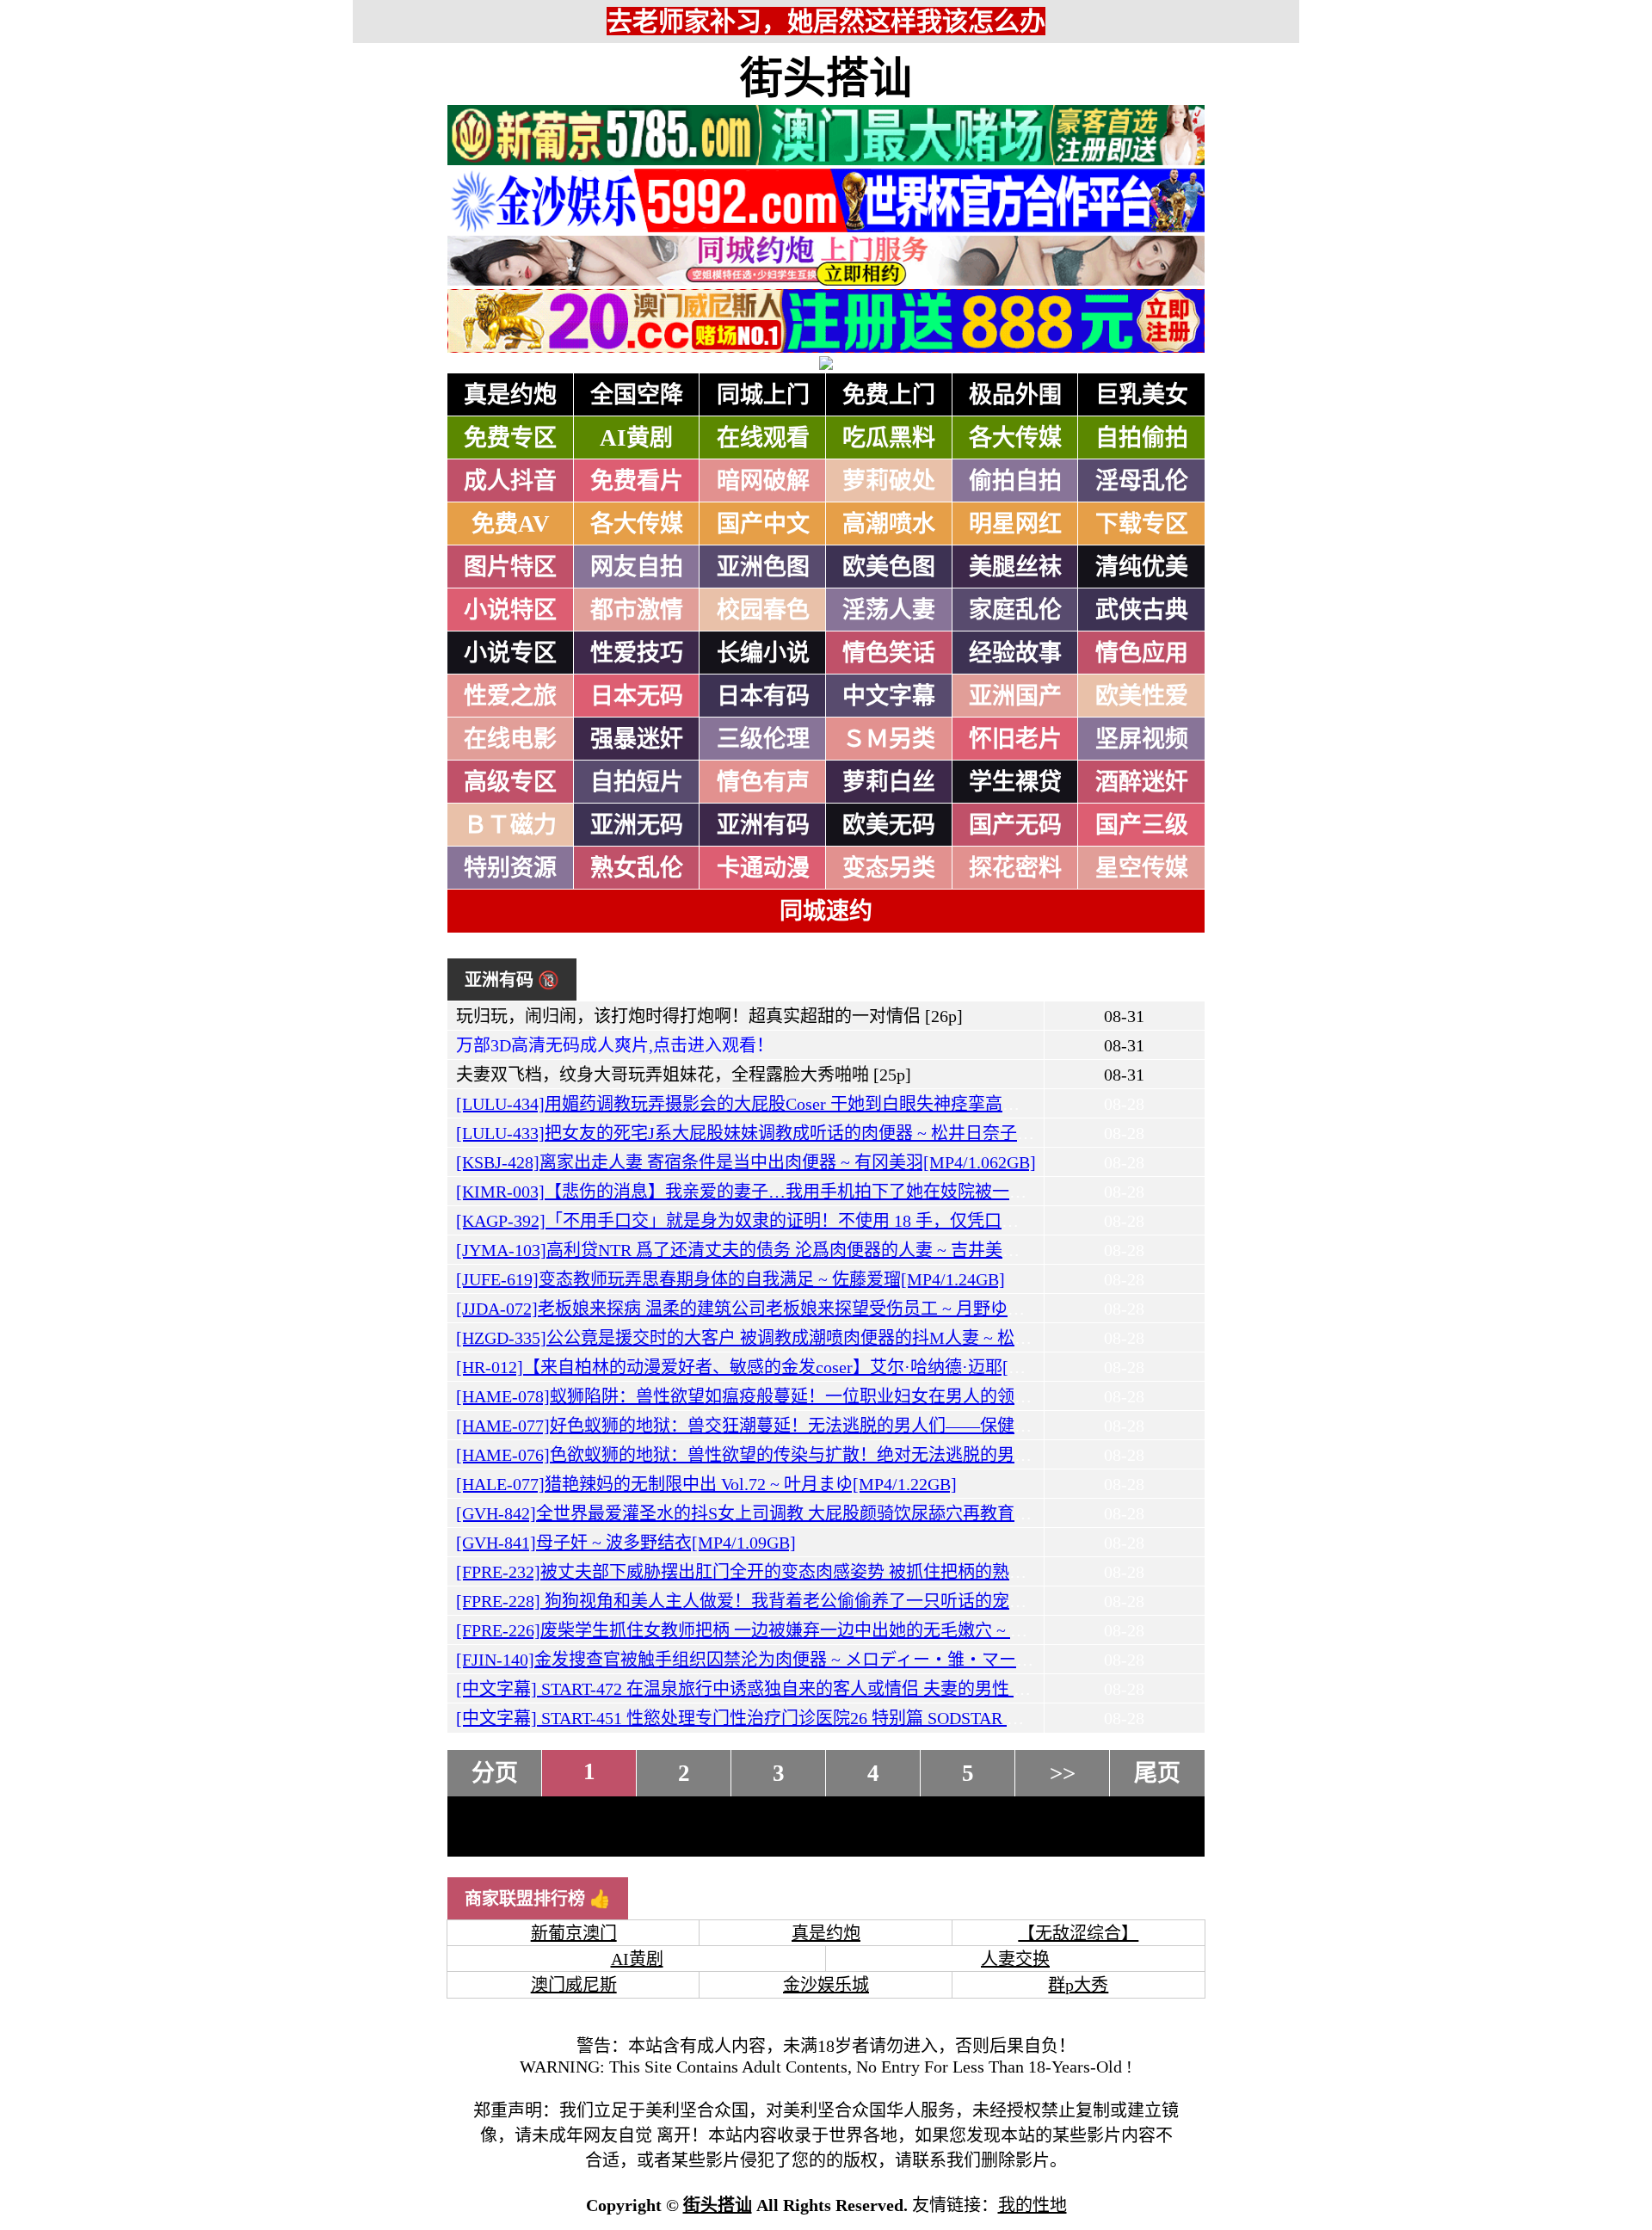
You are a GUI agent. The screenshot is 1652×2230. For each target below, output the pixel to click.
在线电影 (510, 739)
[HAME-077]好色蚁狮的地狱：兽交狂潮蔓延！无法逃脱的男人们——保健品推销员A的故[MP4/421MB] (844, 1426)
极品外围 (1015, 395)
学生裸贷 (1015, 782)
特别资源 (510, 868)
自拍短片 (637, 782)
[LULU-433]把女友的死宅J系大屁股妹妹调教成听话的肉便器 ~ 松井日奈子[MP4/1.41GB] (789, 1133)
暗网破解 (763, 481)
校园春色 (763, 610)
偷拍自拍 (1015, 481)
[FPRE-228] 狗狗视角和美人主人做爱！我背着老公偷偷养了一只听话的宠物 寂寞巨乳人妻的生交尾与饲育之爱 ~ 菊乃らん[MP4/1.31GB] (968, 1601)
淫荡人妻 (889, 610)
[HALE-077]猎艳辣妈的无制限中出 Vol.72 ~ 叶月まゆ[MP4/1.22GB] (706, 1484)
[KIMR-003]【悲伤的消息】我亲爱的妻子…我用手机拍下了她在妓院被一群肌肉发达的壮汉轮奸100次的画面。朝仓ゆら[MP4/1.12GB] (961, 1192)
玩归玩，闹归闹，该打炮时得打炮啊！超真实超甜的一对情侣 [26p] (709, 1016)
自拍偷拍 (1142, 438)
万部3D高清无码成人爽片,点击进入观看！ (615, 1045)
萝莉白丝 (889, 782)
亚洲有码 (763, 825)
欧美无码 (889, 825)
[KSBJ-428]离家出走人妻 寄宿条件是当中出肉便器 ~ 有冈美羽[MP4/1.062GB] (746, 1162)
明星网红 (1015, 524)
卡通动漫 (763, 868)
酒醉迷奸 (1142, 782)
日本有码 (763, 696)
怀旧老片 (1015, 739)
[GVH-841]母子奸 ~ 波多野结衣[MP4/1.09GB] (626, 1543)
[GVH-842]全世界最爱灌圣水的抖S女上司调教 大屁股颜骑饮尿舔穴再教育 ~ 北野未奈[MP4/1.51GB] (831, 1513)
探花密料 (1015, 868)
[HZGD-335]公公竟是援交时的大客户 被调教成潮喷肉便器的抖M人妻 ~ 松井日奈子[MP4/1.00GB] (822, 1338)
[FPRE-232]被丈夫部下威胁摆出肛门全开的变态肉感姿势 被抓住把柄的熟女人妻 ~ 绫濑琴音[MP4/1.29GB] (854, 1572)
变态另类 (889, 868)
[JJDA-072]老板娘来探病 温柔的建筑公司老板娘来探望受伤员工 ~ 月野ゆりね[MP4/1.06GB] (801, 1309)
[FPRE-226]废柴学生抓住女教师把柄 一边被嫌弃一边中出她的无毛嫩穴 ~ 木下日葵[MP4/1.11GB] (819, 1630)
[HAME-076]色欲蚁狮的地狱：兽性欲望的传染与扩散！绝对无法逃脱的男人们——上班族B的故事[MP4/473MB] (878, 1455)
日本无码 (637, 696)
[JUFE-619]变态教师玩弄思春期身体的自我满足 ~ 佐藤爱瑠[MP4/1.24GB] (730, 1279)
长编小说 (763, 653)
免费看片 (637, 481)
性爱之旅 (510, 696)
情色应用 (1142, 653)
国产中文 (763, 524)
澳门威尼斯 (574, 1985)
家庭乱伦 (1015, 610)
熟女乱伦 (637, 868)
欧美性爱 (1142, 696)
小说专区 (510, 653)
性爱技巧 (637, 653)
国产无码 (1015, 825)
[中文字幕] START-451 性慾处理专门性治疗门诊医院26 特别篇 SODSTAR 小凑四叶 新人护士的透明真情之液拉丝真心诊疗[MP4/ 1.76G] (963, 1718)
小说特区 (510, 610)
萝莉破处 (889, 481)
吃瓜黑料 (889, 438)
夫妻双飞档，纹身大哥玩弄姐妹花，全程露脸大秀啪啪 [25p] (684, 1075)
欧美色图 (889, 567)
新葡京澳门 (574, 1933)
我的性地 (1032, 2205)
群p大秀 (1078, 1985)
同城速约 (826, 911)
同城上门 (763, 395)
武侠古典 (1142, 610)
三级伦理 (763, 739)
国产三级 (1142, 825)
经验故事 (1015, 653)
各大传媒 (1015, 438)
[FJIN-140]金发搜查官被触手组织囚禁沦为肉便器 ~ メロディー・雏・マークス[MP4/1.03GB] (805, 1660)
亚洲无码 (637, 825)
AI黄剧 (636, 438)
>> (1063, 1773)
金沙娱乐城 (826, 1985)
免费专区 (510, 438)
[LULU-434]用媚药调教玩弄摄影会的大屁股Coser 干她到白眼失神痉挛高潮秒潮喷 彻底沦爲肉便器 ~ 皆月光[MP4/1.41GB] (913, 1104)
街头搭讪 (826, 78)
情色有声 (763, 782)
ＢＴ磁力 (510, 825)
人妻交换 (1015, 1959)
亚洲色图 (763, 567)
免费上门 (889, 395)
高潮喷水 (889, 524)
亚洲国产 (1015, 696)
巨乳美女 (1142, 395)
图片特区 (510, 567)
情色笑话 (889, 653)
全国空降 (637, 395)
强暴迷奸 (637, 739)
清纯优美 (1142, 567)
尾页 (1157, 1773)
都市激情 (637, 610)
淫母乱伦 (1142, 481)
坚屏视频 (1142, 739)
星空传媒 (1142, 868)
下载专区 (1142, 524)
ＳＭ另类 (889, 739)
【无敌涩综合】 (1078, 1933)
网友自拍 (637, 567)
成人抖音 (510, 481)
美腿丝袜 (1015, 567)
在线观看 (763, 438)
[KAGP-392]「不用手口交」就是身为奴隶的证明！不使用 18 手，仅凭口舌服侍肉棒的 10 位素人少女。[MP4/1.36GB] (897, 1221)
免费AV (511, 524)
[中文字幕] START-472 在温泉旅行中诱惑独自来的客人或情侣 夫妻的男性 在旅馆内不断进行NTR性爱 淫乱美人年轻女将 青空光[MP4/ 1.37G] (985, 1689)
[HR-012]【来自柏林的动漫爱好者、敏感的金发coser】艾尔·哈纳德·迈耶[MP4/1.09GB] (781, 1367)
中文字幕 (889, 696)
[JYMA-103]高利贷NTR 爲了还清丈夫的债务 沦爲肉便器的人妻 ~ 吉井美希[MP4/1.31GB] (790, 1250)
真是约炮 (510, 395)
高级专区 (510, 782)
